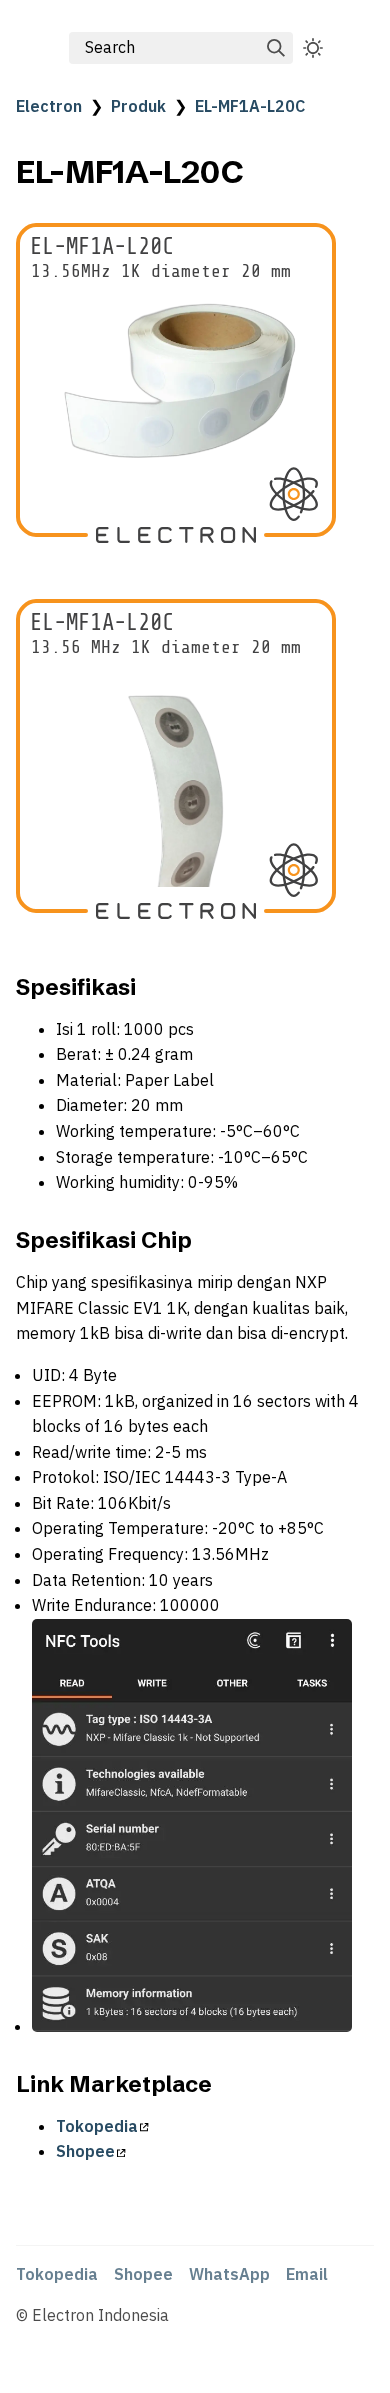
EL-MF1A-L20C (250, 106)
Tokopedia (97, 2126)
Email (307, 2274)
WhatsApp (229, 2274)
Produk (138, 106)
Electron (49, 106)
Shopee (85, 2151)
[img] (276, 48)
